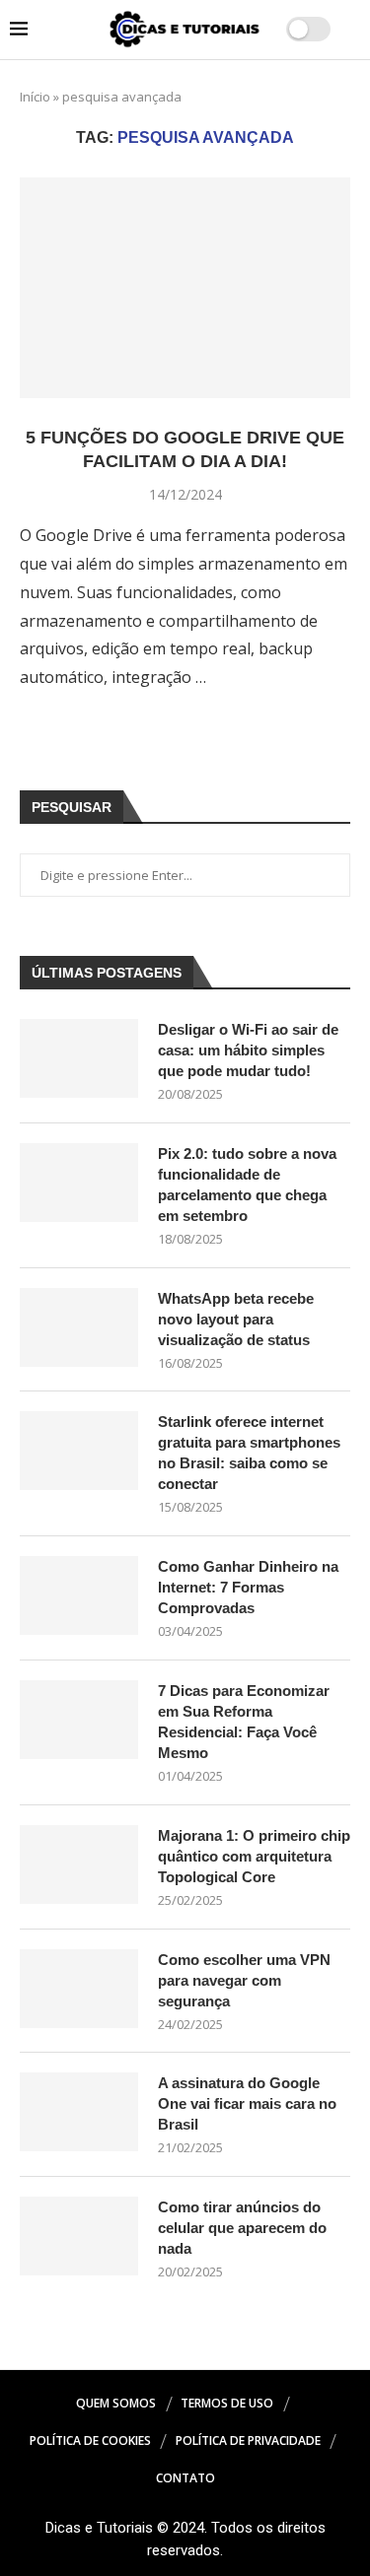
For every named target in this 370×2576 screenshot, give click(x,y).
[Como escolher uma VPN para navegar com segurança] (79, 1989)
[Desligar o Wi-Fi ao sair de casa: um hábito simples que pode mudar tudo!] (79, 1058)
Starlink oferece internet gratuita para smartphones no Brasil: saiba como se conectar (249, 1453)
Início (35, 97)
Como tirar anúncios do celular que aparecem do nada (242, 2228)
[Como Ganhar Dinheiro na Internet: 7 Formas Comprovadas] (79, 1595)
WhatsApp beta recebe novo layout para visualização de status (236, 1319)
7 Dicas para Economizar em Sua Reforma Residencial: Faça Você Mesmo (244, 1722)
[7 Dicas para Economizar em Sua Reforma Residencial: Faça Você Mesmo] (79, 1720)
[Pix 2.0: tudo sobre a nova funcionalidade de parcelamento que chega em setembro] (79, 1183)
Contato (185, 2478)
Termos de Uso (227, 2403)
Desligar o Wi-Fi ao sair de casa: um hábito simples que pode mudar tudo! (248, 1050)
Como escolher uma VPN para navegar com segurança (244, 1980)
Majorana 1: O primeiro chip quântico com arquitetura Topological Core (254, 1856)
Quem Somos (116, 2403)
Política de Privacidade (248, 2440)
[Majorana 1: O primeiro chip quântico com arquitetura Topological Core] (79, 1864)
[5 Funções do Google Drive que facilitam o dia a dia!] (185, 287)
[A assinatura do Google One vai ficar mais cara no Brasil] (79, 2112)
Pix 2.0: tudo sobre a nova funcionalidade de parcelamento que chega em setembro (247, 1185)
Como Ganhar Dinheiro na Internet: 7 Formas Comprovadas (248, 1587)
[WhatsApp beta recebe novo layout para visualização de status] (79, 1327)
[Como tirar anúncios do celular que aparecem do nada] (79, 2236)
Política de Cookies (90, 2440)
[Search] (350, 30)
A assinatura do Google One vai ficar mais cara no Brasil (247, 2103)
